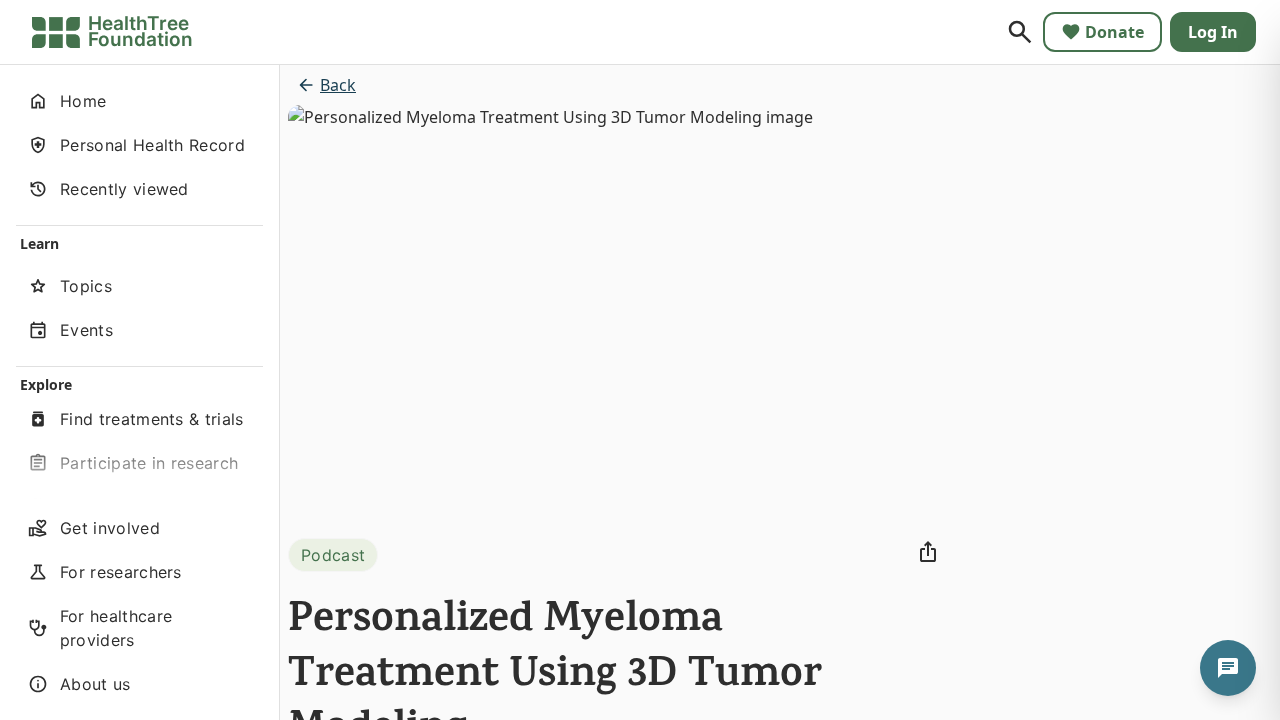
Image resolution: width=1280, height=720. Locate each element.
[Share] (928, 552)
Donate (1114, 32)
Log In (1213, 32)
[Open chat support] (1228, 668)
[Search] (1020, 32)
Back (338, 85)
